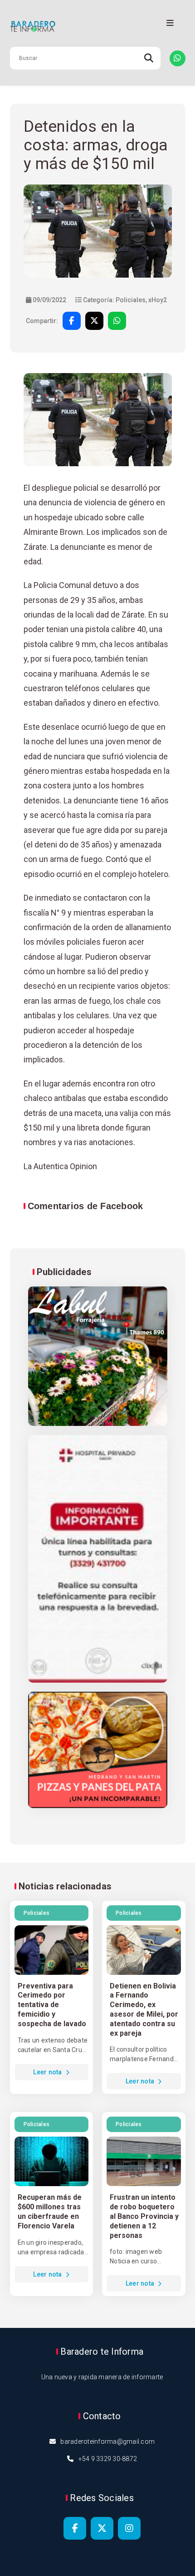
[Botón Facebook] (75, 2528)
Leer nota (48, 2072)
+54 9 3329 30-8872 (108, 2459)
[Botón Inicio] (98, 27)
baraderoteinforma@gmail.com (107, 2441)
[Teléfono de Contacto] (178, 58)
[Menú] (170, 23)
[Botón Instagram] (129, 2528)
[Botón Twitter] (102, 2528)
